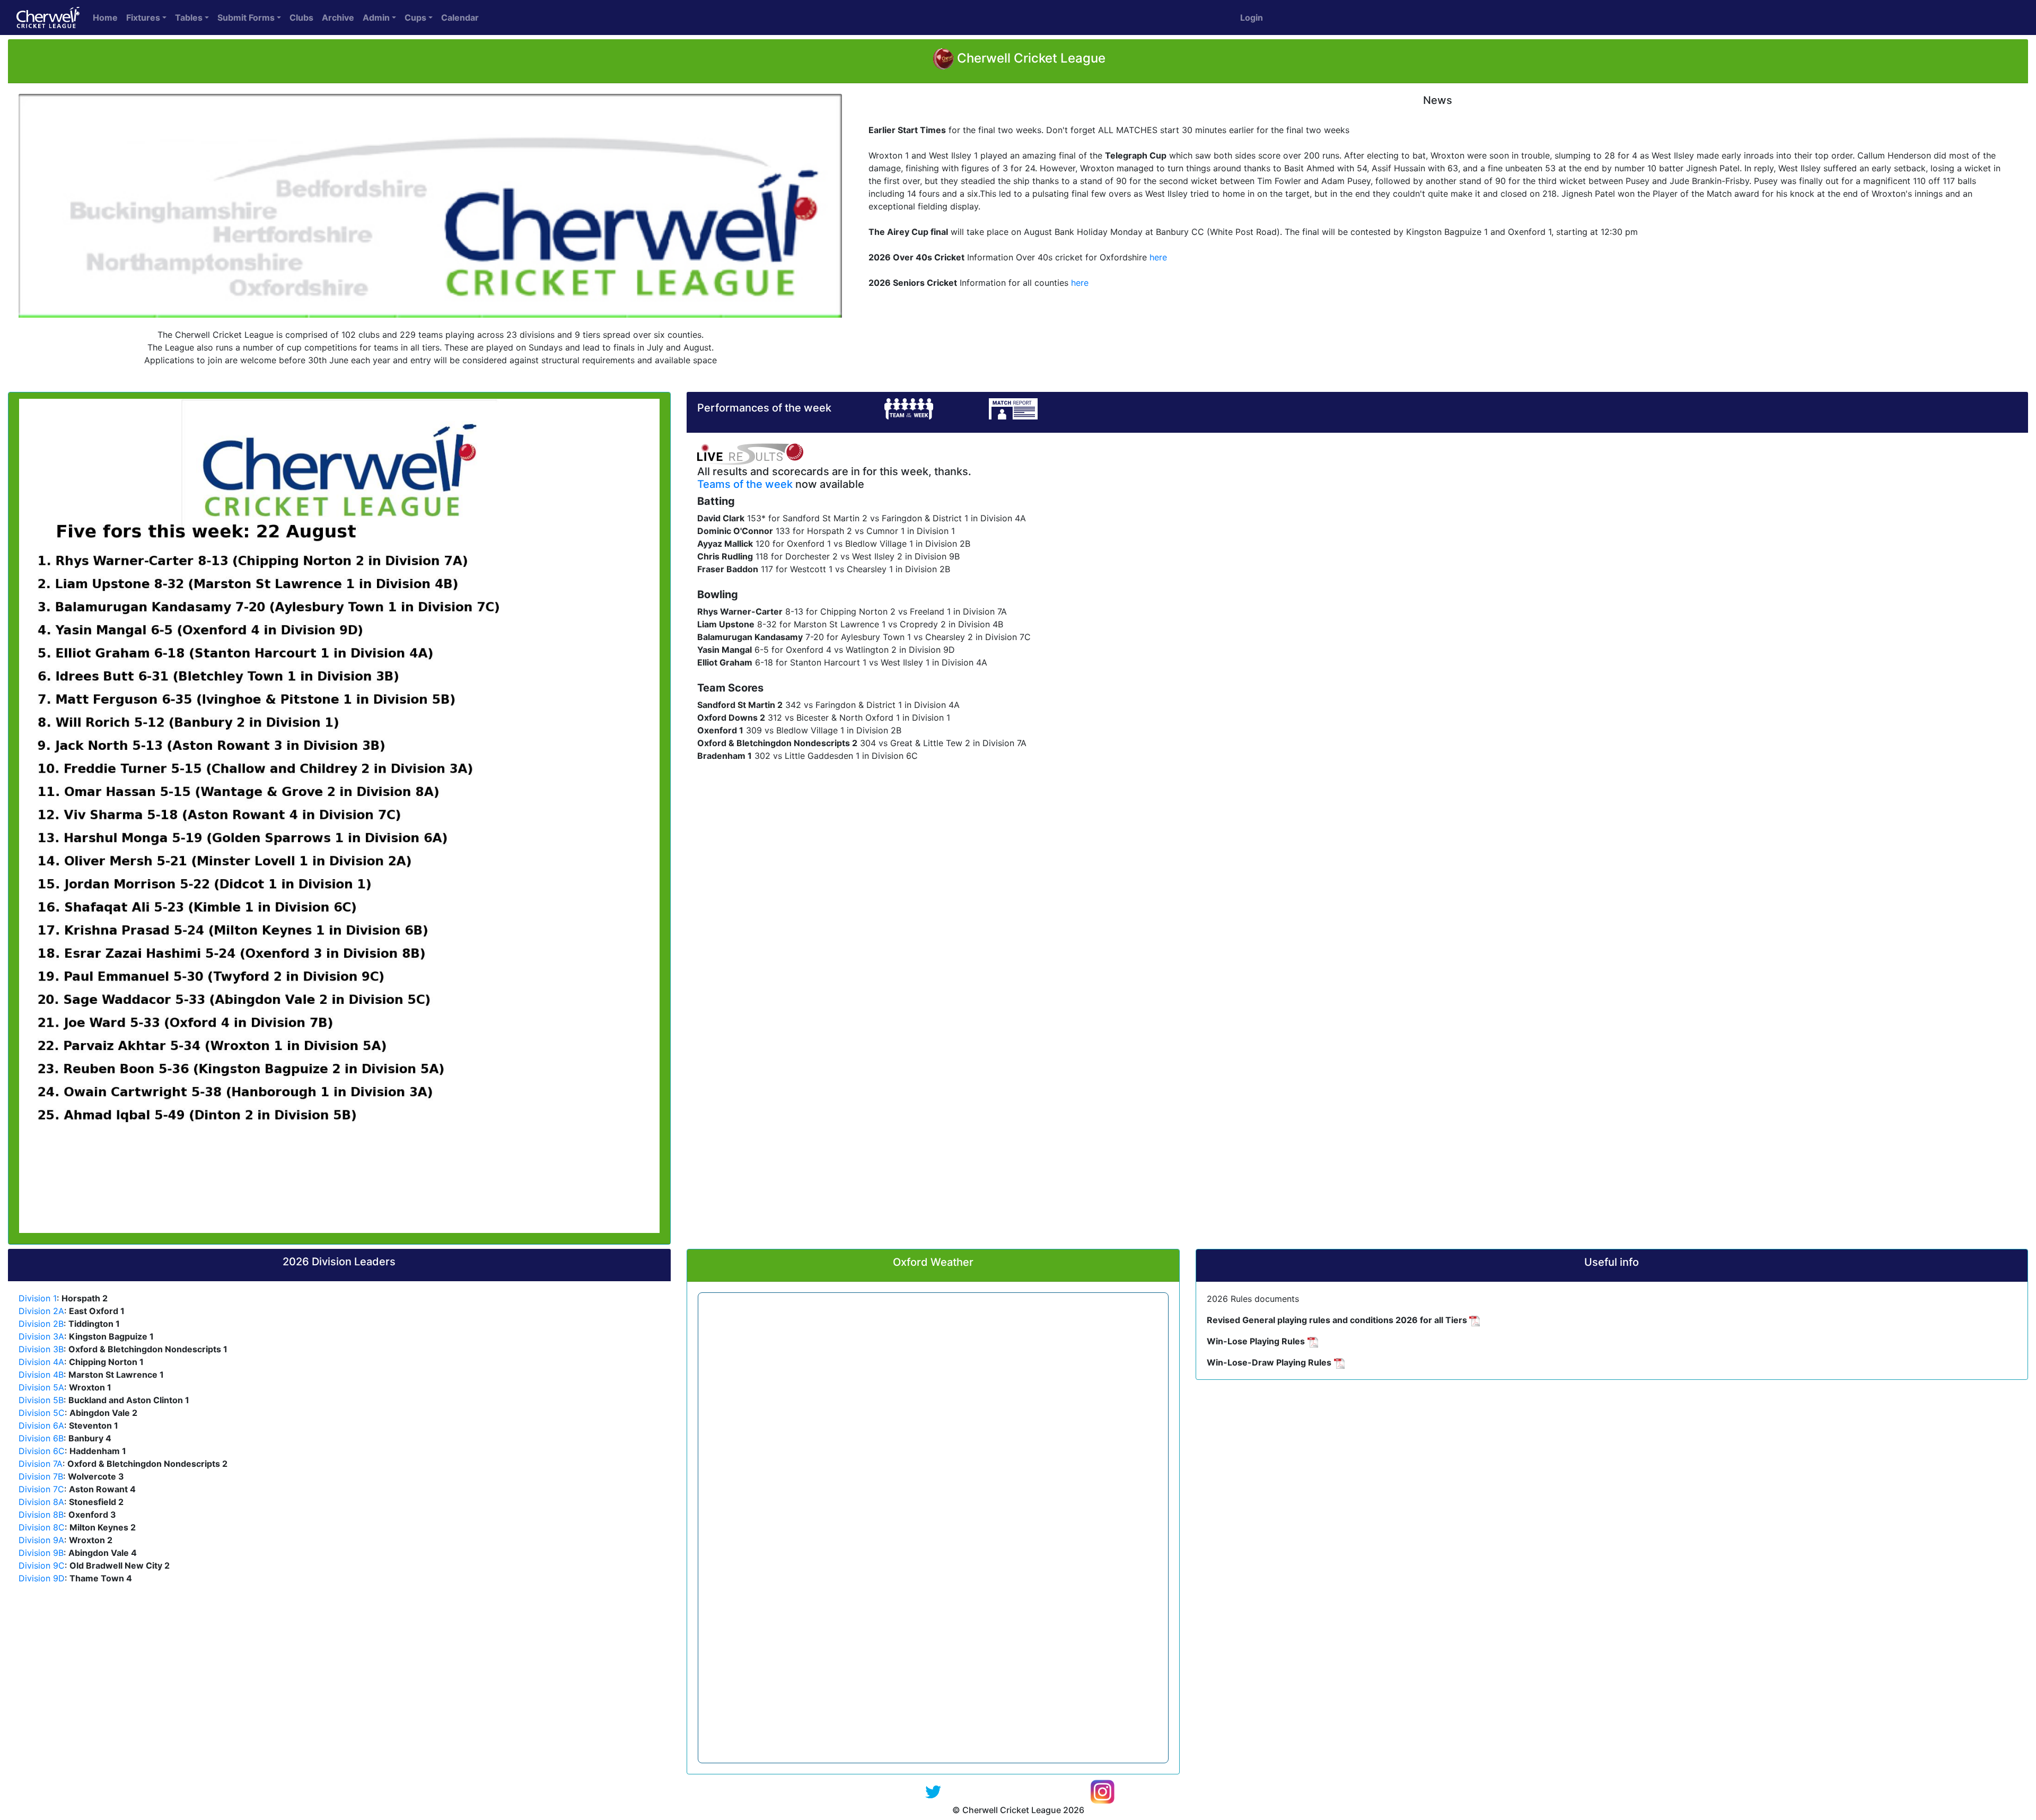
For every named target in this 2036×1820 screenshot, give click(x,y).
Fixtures (143, 17)
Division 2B (41, 1324)
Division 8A (41, 1502)
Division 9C (42, 1565)
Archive (338, 17)
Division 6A (41, 1425)
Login (1252, 17)
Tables (189, 17)
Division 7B (41, 1476)
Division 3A (41, 1336)
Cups (415, 17)
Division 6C (42, 1451)
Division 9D (42, 1578)
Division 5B (41, 1400)
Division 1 (38, 1298)
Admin (376, 17)
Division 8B (41, 1515)
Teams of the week (745, 484)
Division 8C (42, 1527)
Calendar (460, 17)
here (1158, 257)
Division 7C (41, 1489)
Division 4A (41, 1362)
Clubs (301, 17)
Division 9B (41, 1553)
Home (105, 17)
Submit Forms (246, 17)
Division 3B (41, 1349)
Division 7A (41, 1464)
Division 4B (41, 1375)
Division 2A (41, 1311)
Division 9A (41, 1540)
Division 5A (41, 1387)
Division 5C (42, 1413)
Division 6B (41, 1438)
